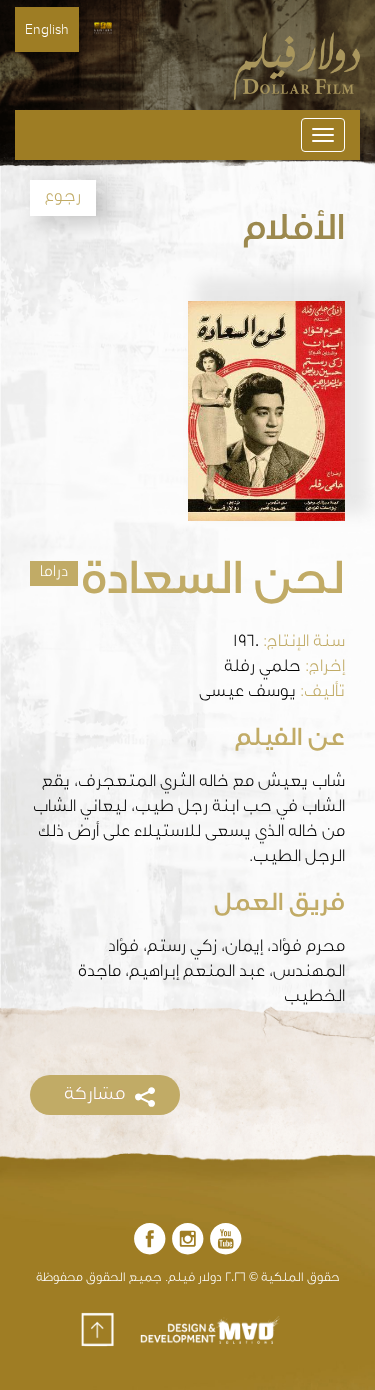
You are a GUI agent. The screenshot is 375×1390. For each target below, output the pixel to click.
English (47, 29)
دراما (54, 573)
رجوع (63, 198)
